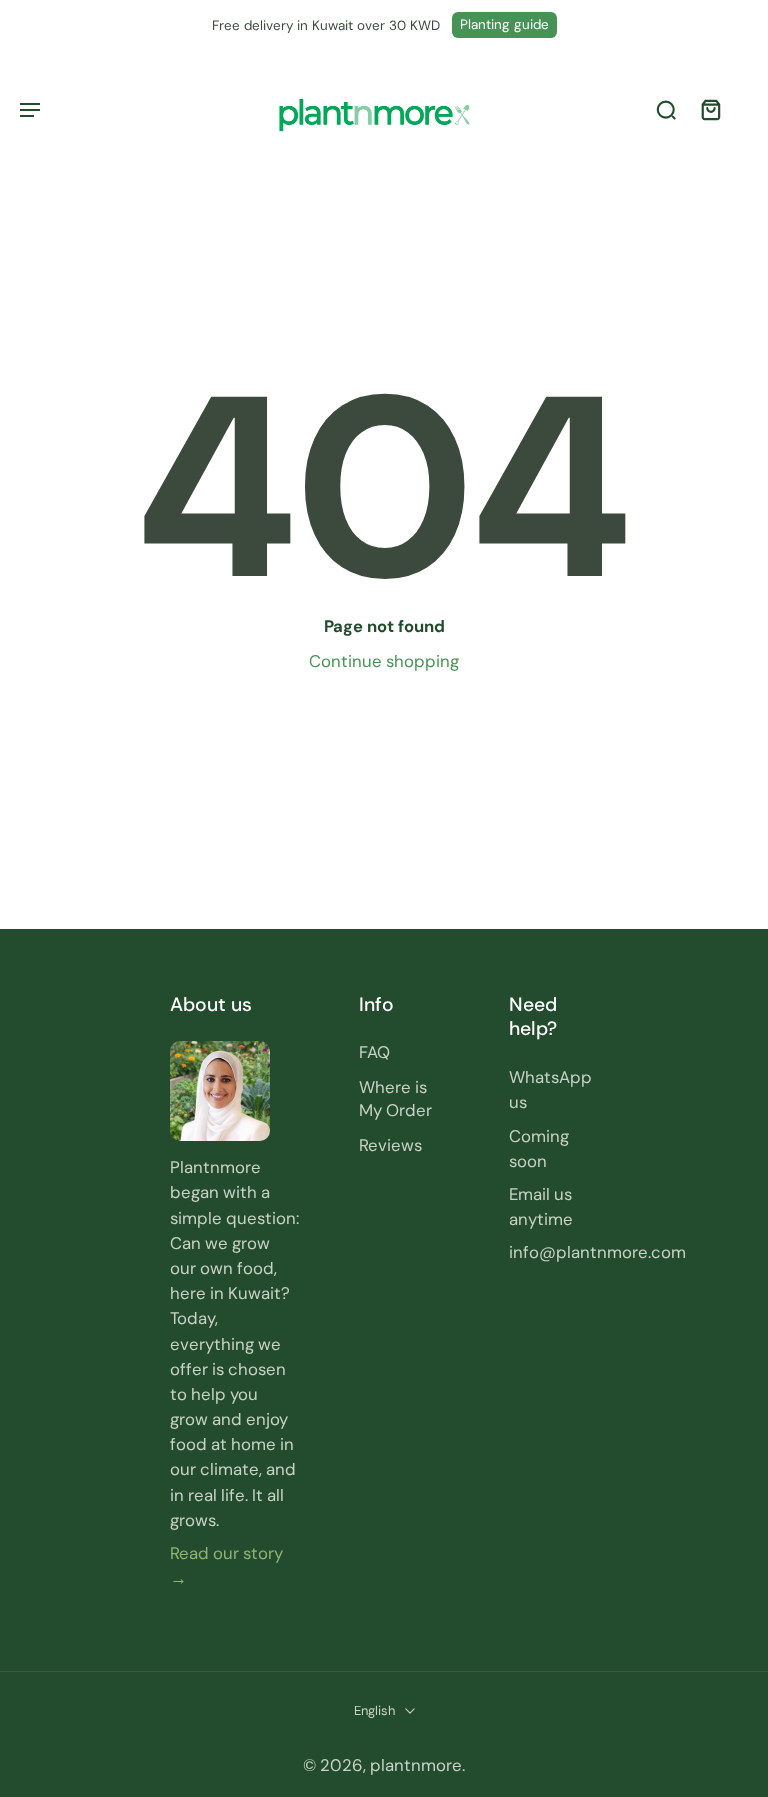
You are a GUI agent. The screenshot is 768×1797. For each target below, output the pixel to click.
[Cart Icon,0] (710, 109)
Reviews (390, 1145)
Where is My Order (395, 1098)
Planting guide (504, 24)
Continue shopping (384, 661)
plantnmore (416, 1765)
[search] (666, 110)
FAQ (374, 1052)
